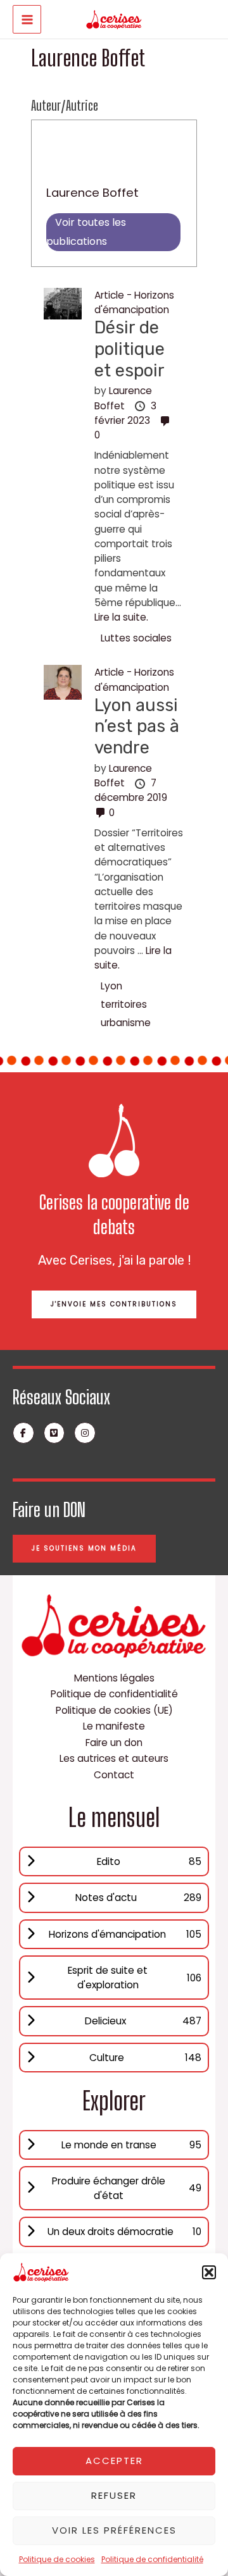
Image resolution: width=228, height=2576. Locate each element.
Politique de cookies (57, 2559)
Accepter (114, 2461)
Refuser (114, 2495)
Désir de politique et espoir (130, 349)
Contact (114, 1775)
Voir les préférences (114, 2530)
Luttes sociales (136, 638)
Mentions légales (114, 1678)
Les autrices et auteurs (114, 1758)
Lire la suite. (121, 617)
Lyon (111, 986)
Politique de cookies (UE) (114, 1710)
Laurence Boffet (92, 193)
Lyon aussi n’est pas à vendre (137, 726)
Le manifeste (114, 1726)
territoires (124, 1004)
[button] (209, 2272)
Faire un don (114, 1743)
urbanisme (126, 1023)
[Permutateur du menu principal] (27, 19)
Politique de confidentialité (152, 2559)
